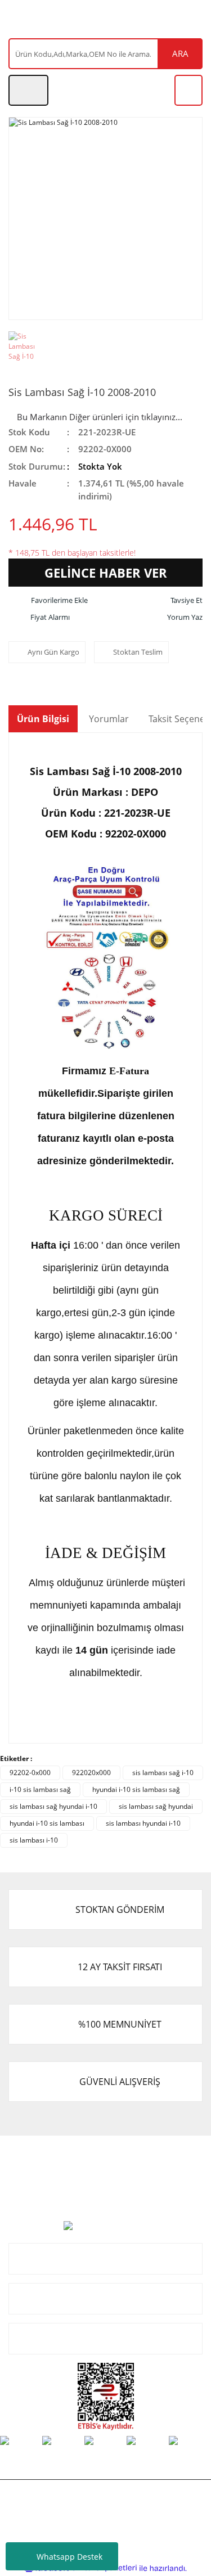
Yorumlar (109, 719)
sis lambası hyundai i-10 (143, 1823)
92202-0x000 (30, 1773)
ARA (180, 53)
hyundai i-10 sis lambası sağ (136, 1789)
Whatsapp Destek (69, 2557)
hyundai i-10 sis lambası (47, 1823)
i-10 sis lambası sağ (40, 1789)
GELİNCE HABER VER (106, 573)
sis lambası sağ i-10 (163, 1773)
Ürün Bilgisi (43, 719)
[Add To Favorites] (48, 601)
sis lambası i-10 (34, 1840)
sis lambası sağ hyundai (156, 1806)
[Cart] (188, 90)
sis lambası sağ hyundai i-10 (53, 1806)
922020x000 (91, 1773)
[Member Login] (28, 90)
